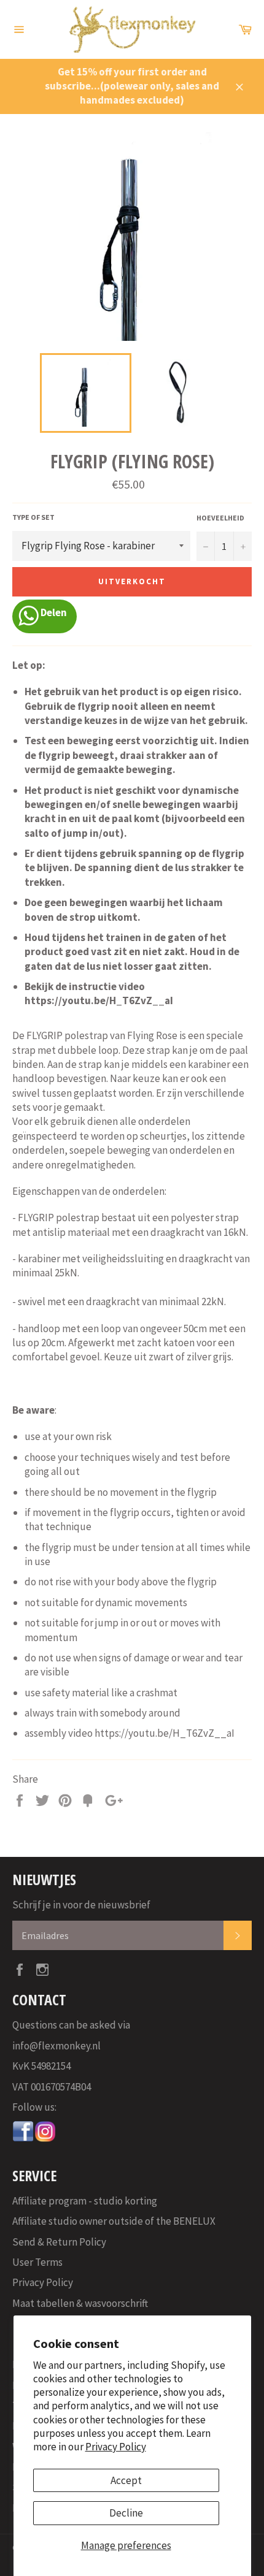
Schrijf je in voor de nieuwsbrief (81, 1905)
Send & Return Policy (59, 2242)
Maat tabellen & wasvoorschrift (80, 2303)
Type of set (33, 517)
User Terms (37, 2262)
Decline (126, 2513)
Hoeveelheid (220, 518)
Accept (126, 2480)
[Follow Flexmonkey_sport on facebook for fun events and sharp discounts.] (23, 2139)
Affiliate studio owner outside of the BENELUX (114, 2221)
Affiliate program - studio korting (85, 2201)
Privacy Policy (116, 2447)
